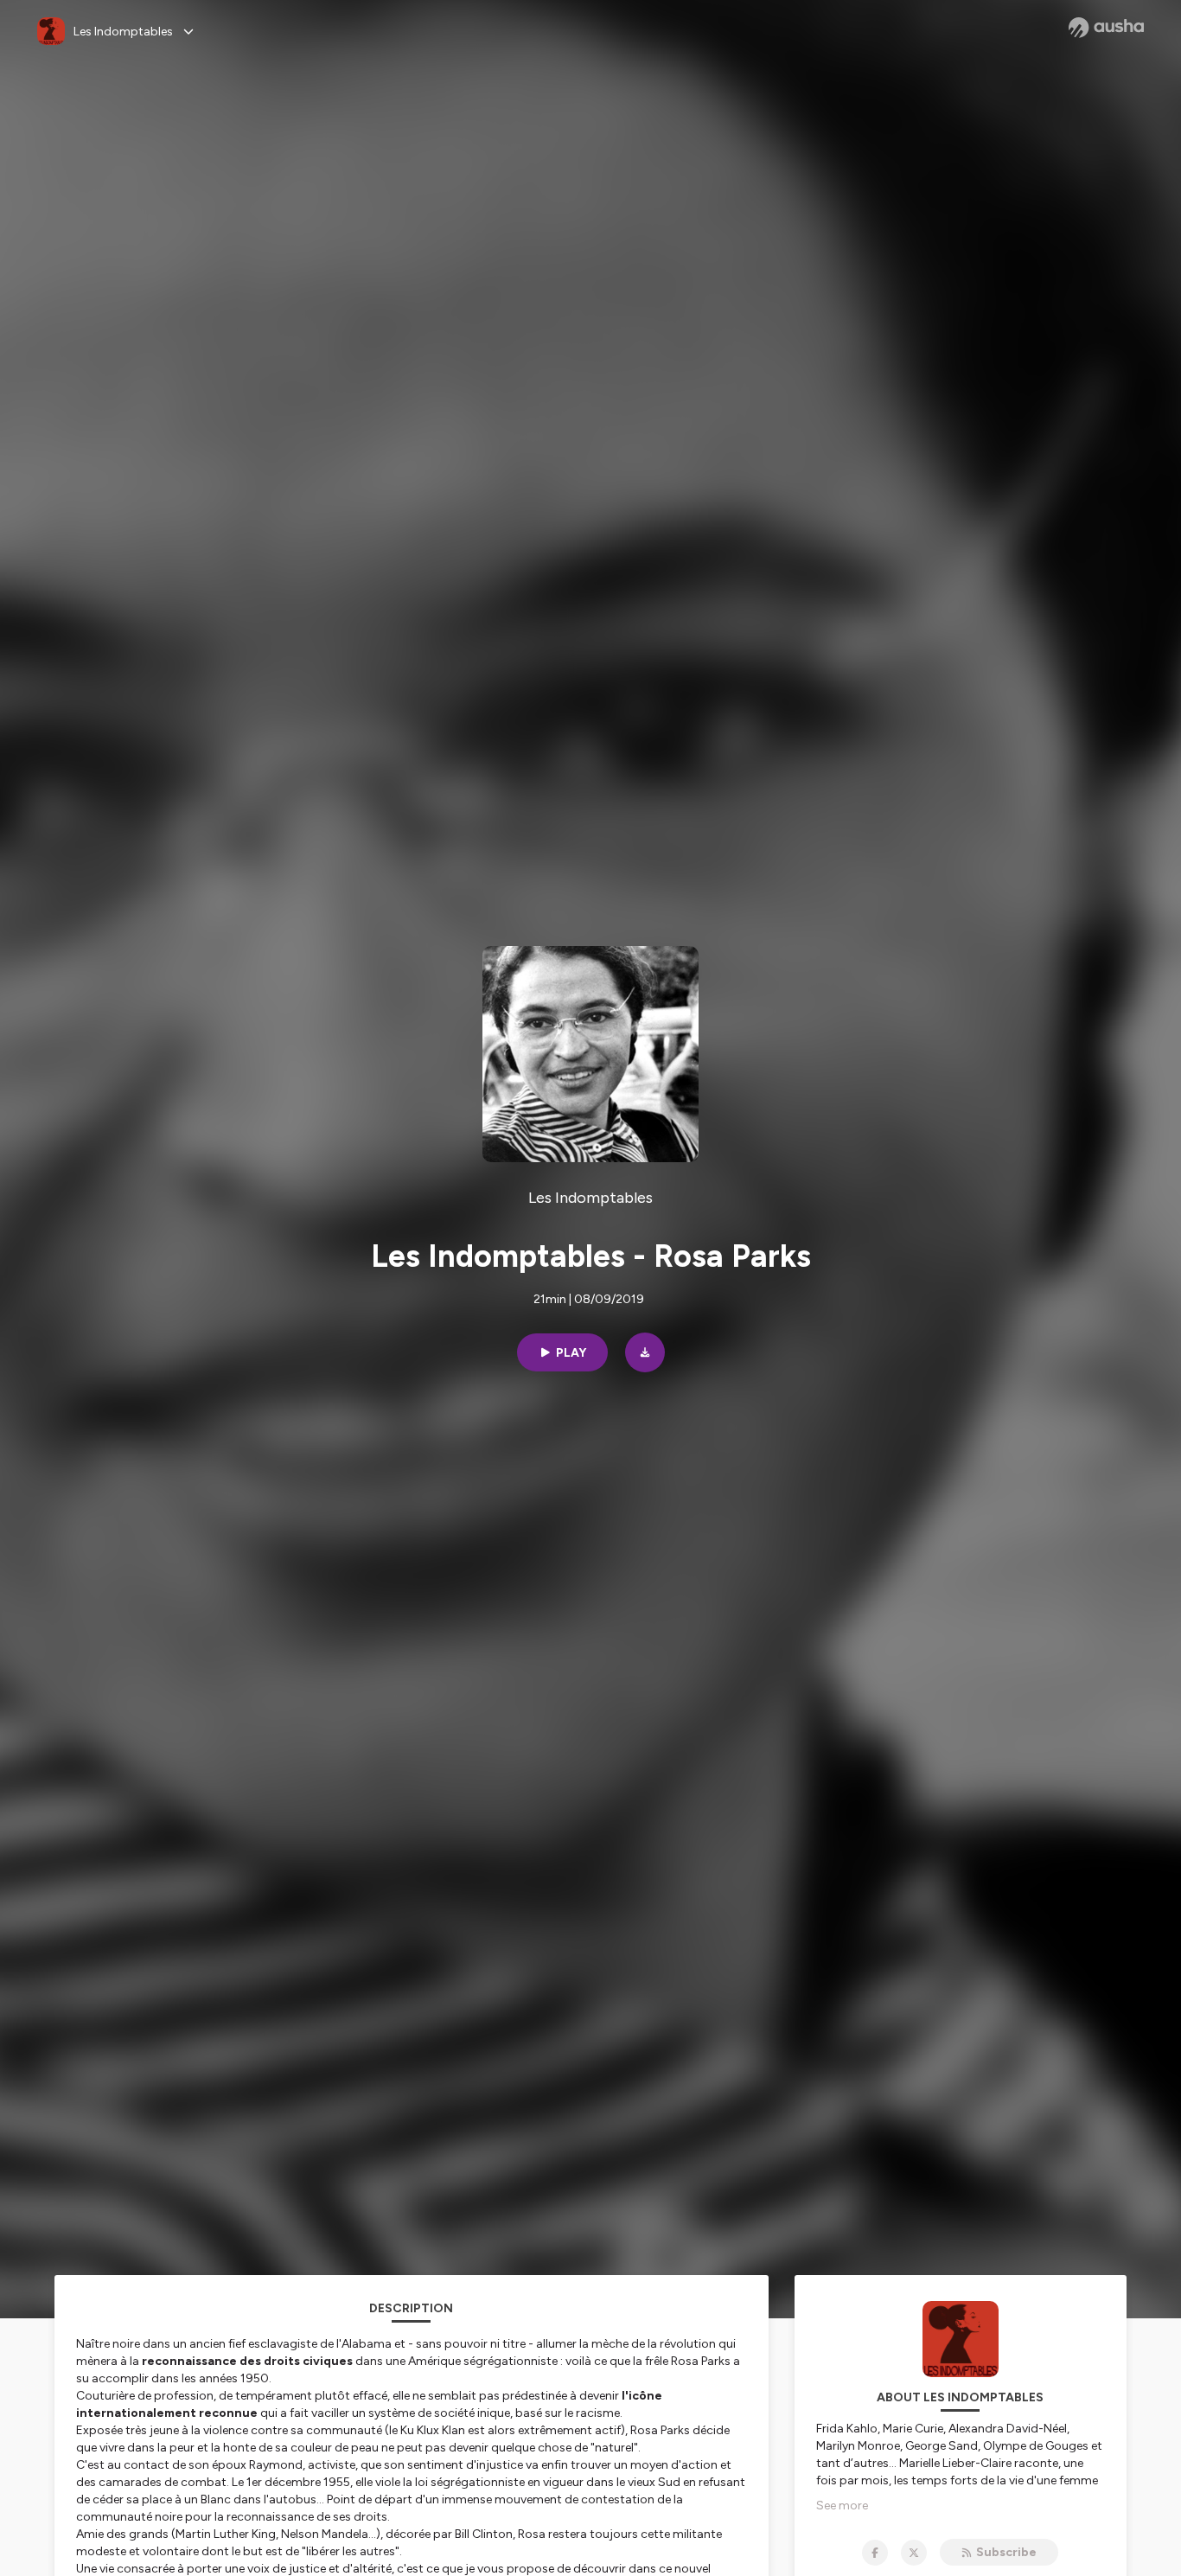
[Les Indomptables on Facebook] (875, 2553)
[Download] (645, 1352)
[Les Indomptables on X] (914, 2553)
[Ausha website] (1106, 28)
